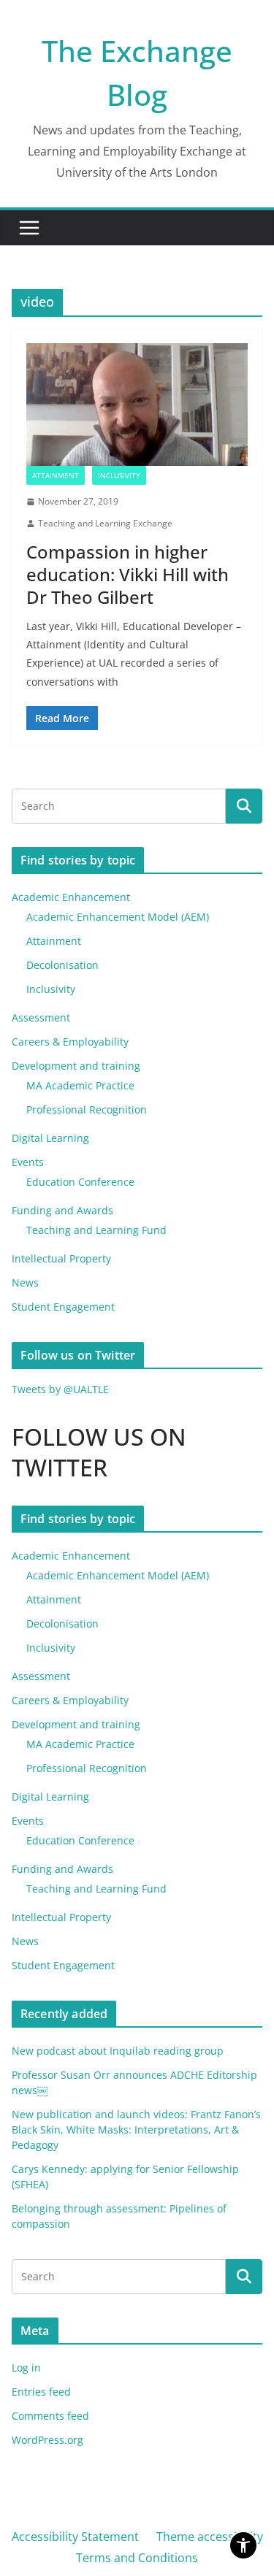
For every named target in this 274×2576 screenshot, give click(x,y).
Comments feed (50, 2416)
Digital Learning (50, 1138)
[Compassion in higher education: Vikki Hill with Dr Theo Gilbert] (137, 405)
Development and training (76, 1066)
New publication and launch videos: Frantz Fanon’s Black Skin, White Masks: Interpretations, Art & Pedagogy (136, 2130)
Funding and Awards (62, 1210)
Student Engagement (63, 1307)
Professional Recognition (87, 1109)
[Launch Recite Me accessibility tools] (243, 2545)
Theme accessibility (210, 2537)
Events (28, 1162)
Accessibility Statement (75, 2537)
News (25, 1283)
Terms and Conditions (137, 2558)
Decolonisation (62, 965)
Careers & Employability (70, 1042)
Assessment (41, 1017)
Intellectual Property (61, 1258)
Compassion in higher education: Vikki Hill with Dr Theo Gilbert (128, 574)
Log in (26, 2368)
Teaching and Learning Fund (96, 1230)
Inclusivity (119, 475)
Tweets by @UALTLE (60, 1389)
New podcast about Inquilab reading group (118, 2051)
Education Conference (80, 1182)
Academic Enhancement (71, 897)
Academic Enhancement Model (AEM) (118, 917)
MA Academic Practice (80, 1085)
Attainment (56, 475)
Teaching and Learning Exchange (105, 523)
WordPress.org (47, 2440)
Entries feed (41, 2392)
